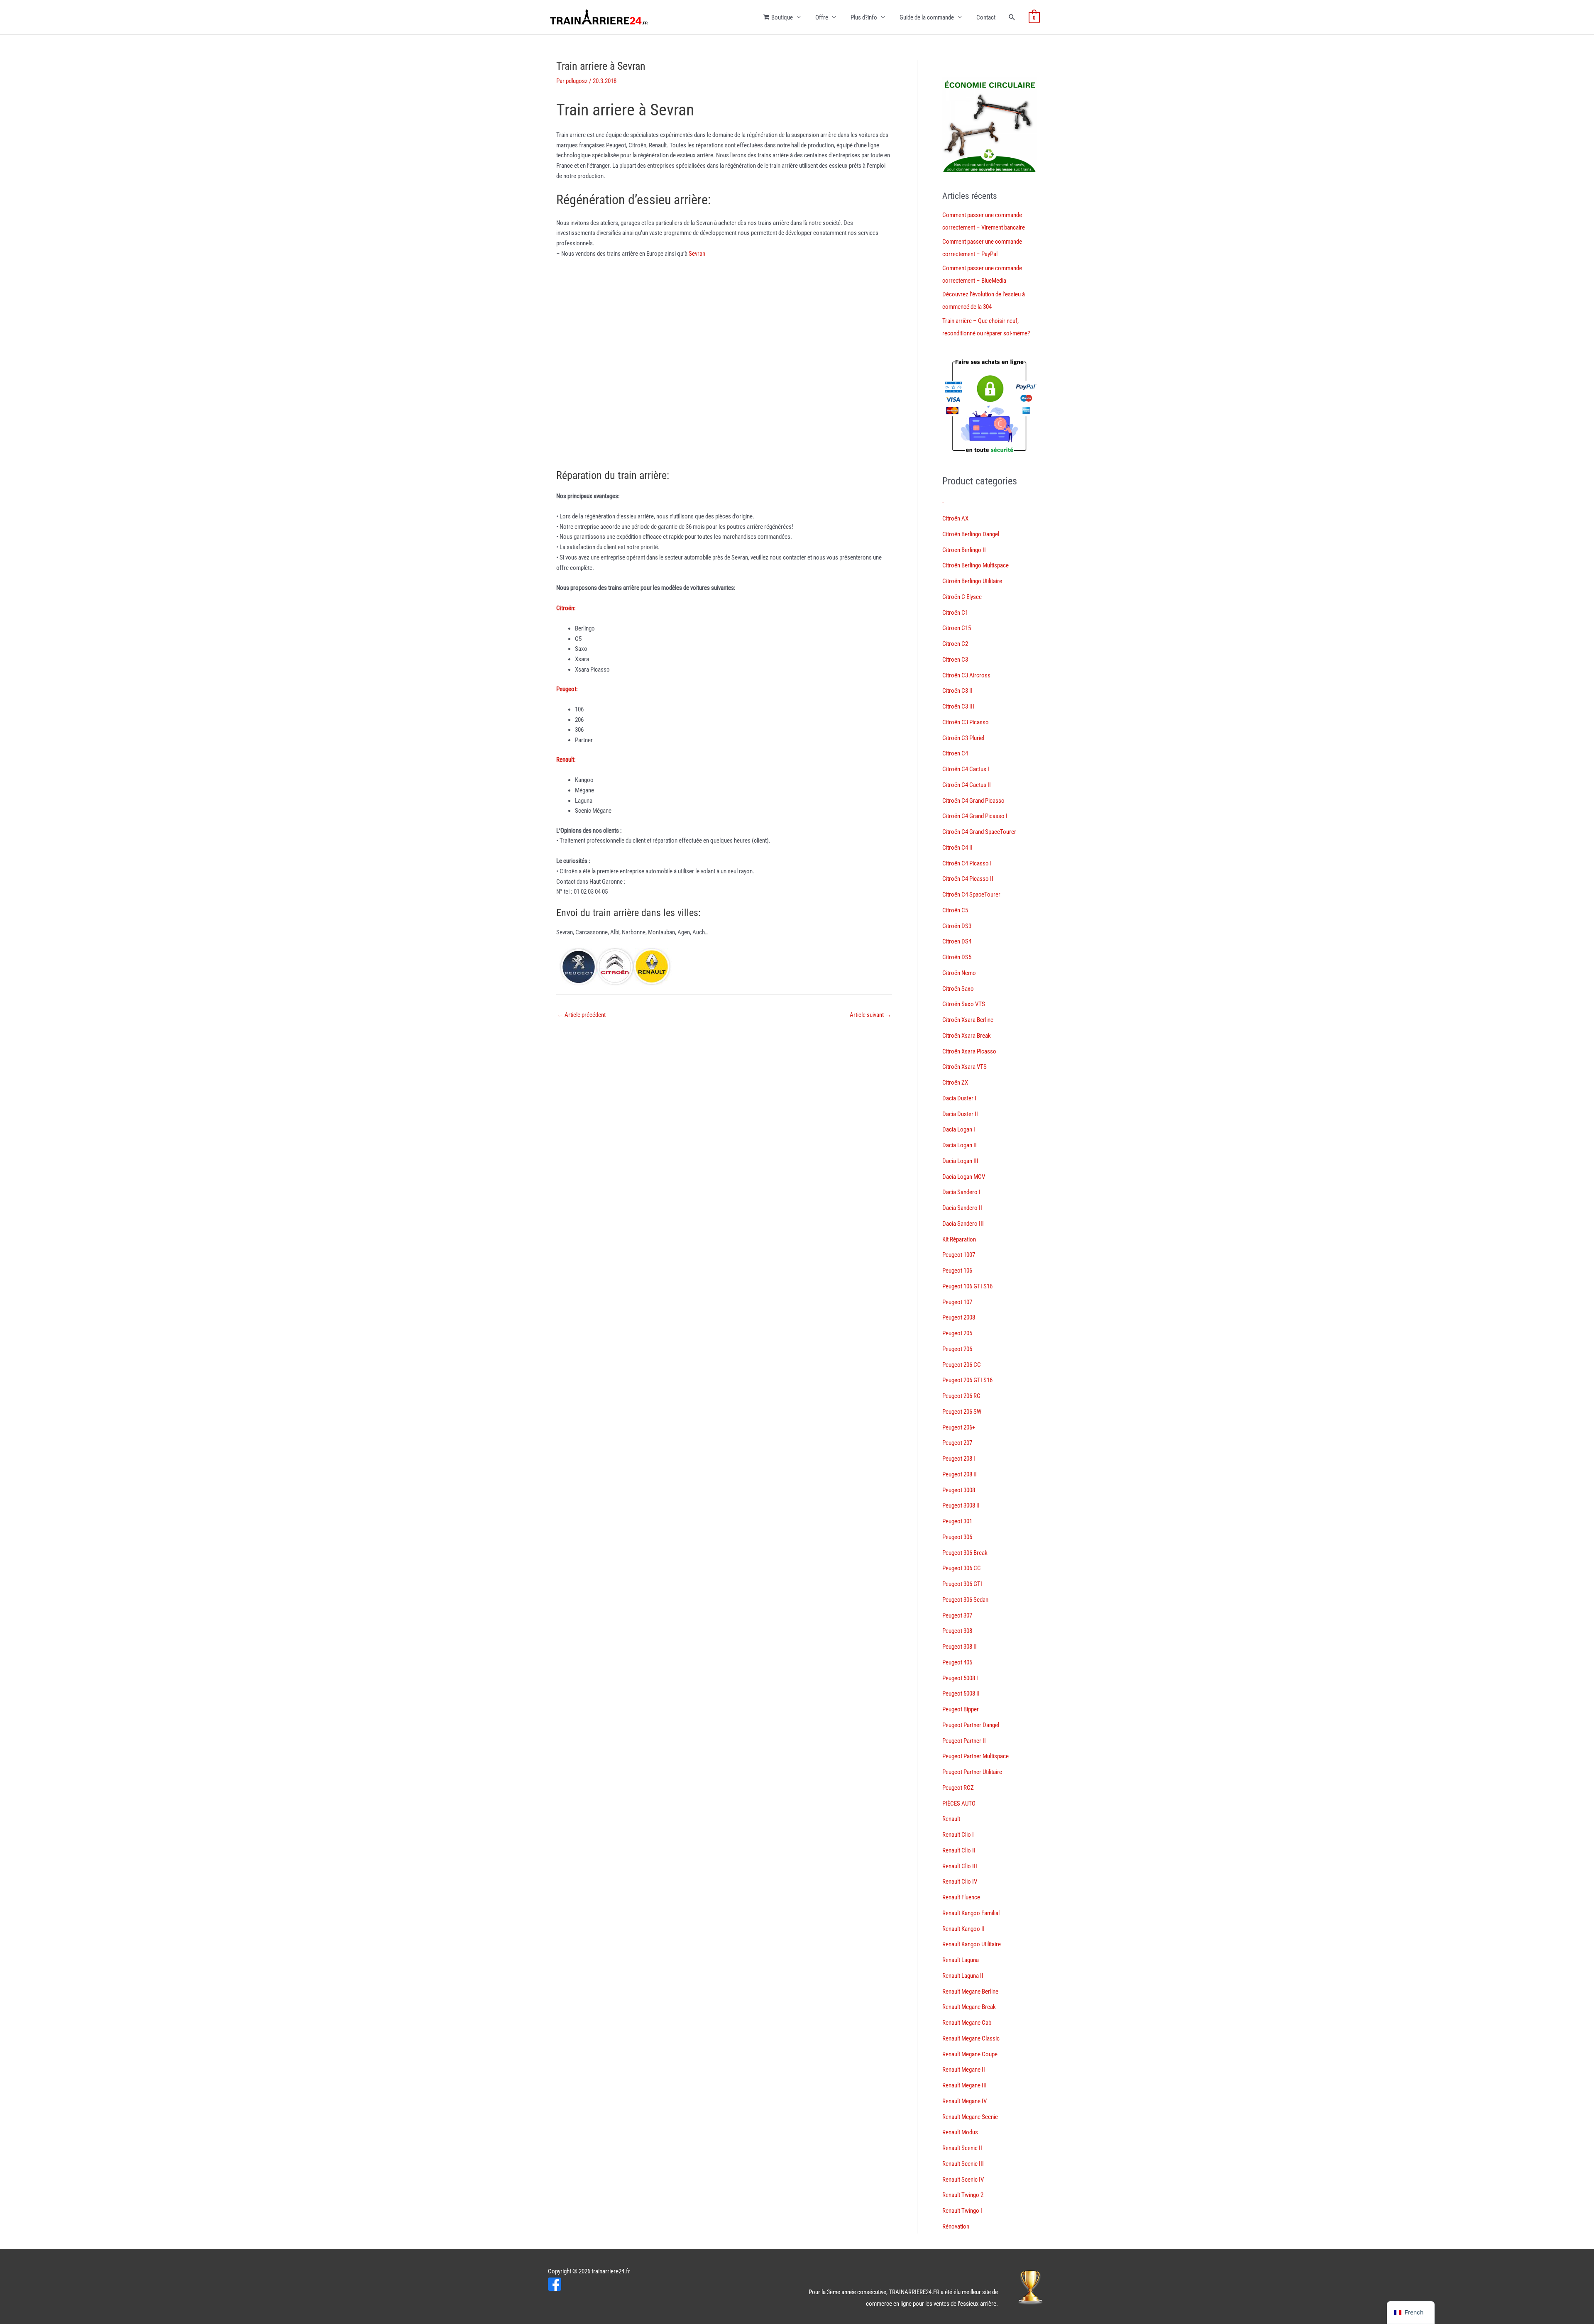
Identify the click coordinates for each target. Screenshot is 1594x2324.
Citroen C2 (955, 644)
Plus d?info (864, 17)
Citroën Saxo (958, 989)
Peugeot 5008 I (960, 1678)
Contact (986, 17)
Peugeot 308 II (960, 1647)
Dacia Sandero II (962, 1208)
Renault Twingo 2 (963, 2195)
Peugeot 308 (957, 1631)
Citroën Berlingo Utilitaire (972, 581)
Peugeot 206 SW (962, 1412)
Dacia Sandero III (963, 1224)
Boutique (782, 17)
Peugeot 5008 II (961, 1694)
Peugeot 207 (957, 1443)
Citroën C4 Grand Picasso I (975, 816)
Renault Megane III (964, 2085)
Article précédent (581, 1015)
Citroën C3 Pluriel (963, 738)
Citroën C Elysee (962, 597)
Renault (951, 1819)
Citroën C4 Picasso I (967, 863)
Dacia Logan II (960, 1145)
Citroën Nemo (959, 973)
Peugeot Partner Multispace (975, 1756)
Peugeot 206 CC (962, 1365)
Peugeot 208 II (960, 1474)
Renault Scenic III (963, 2164)
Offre (822, 17)
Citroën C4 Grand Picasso (973, 801)
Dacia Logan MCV (964, 1177)
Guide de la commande (927, 17)
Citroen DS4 (957, 941)
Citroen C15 (957, 628)
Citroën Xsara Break (967, 1036)
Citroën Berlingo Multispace (975, 565)
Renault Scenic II (962, 2148)
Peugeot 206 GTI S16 (967, 1380)
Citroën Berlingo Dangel (971, 534)
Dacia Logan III (960, 1161)
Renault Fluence (961, 1897)
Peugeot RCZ (958, 1788)
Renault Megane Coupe (970, 2054)
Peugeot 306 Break (965, 1553)
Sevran (697, 254)
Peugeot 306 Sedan (965, 1600)
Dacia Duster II (960, 1114)
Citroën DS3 (957, 926)
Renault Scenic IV (963, 2180)
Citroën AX (955, 518)
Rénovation (956, 2226)
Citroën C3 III (958, 706)
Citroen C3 (955, 660)
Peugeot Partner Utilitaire (972, 1772)
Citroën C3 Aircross (966, 675)
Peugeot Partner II (964, 1741)
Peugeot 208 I (959, 1459)
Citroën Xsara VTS (964, 1067)
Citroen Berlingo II (964, 550)
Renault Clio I (958, 1835)
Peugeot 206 (957, 1349)
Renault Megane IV (964, 2101)
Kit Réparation (959, 1239)
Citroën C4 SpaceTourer (971, 894)
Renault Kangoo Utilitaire (972, 1944)
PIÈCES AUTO (959, 1803)
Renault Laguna (961, 1960)
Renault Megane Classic (971, 2038)
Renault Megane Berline (970, 1992)
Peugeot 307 (957, 1615)
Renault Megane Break (969, 2007)
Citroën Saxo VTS (964, 1004)
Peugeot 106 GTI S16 (967, 1286)
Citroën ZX (955, 1083)
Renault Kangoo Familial (971, 1913)
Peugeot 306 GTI (962, 1584)
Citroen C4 (955, 753)
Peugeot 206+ (959, 1427)
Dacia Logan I (959, 1129)
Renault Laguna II (963, 1976)
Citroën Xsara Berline (968, 1020)
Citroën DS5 (957, 957)
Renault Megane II (964, 2070)
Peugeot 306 (957, 1537)
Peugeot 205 (957, 1333)
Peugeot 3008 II (961, 1505)
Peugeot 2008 (959, 1317)
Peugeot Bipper (961, 1709)
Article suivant (870, 1015)
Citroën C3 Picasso (966, 722)
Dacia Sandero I (961, 1192)
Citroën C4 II (957, 848)
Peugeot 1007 (959, 1255)
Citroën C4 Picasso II (968, 879)
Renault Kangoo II (963, 1929)
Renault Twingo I (962, 2211)
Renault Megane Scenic (970, 2117)
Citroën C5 (955, 910)
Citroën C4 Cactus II (967, 785)
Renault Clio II (959, 1850)
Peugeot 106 (957, 1271)
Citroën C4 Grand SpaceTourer (979, 832)
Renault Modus (960, 2132)
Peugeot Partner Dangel (971, 1725)
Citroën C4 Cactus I (966, 769)
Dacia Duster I (959, 1098)
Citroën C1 (955, 613)
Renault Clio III (960, 1866)
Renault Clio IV (960, 1882)
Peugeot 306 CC (962, 1568)
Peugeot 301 (957, 1521)
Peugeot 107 (957, 1302)
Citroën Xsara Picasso (969, 1051)
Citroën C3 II (957, 691)
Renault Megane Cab (967, 2023)
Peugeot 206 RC (961, 1396)
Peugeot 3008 (959, 1490)
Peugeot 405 (957, 1662)
